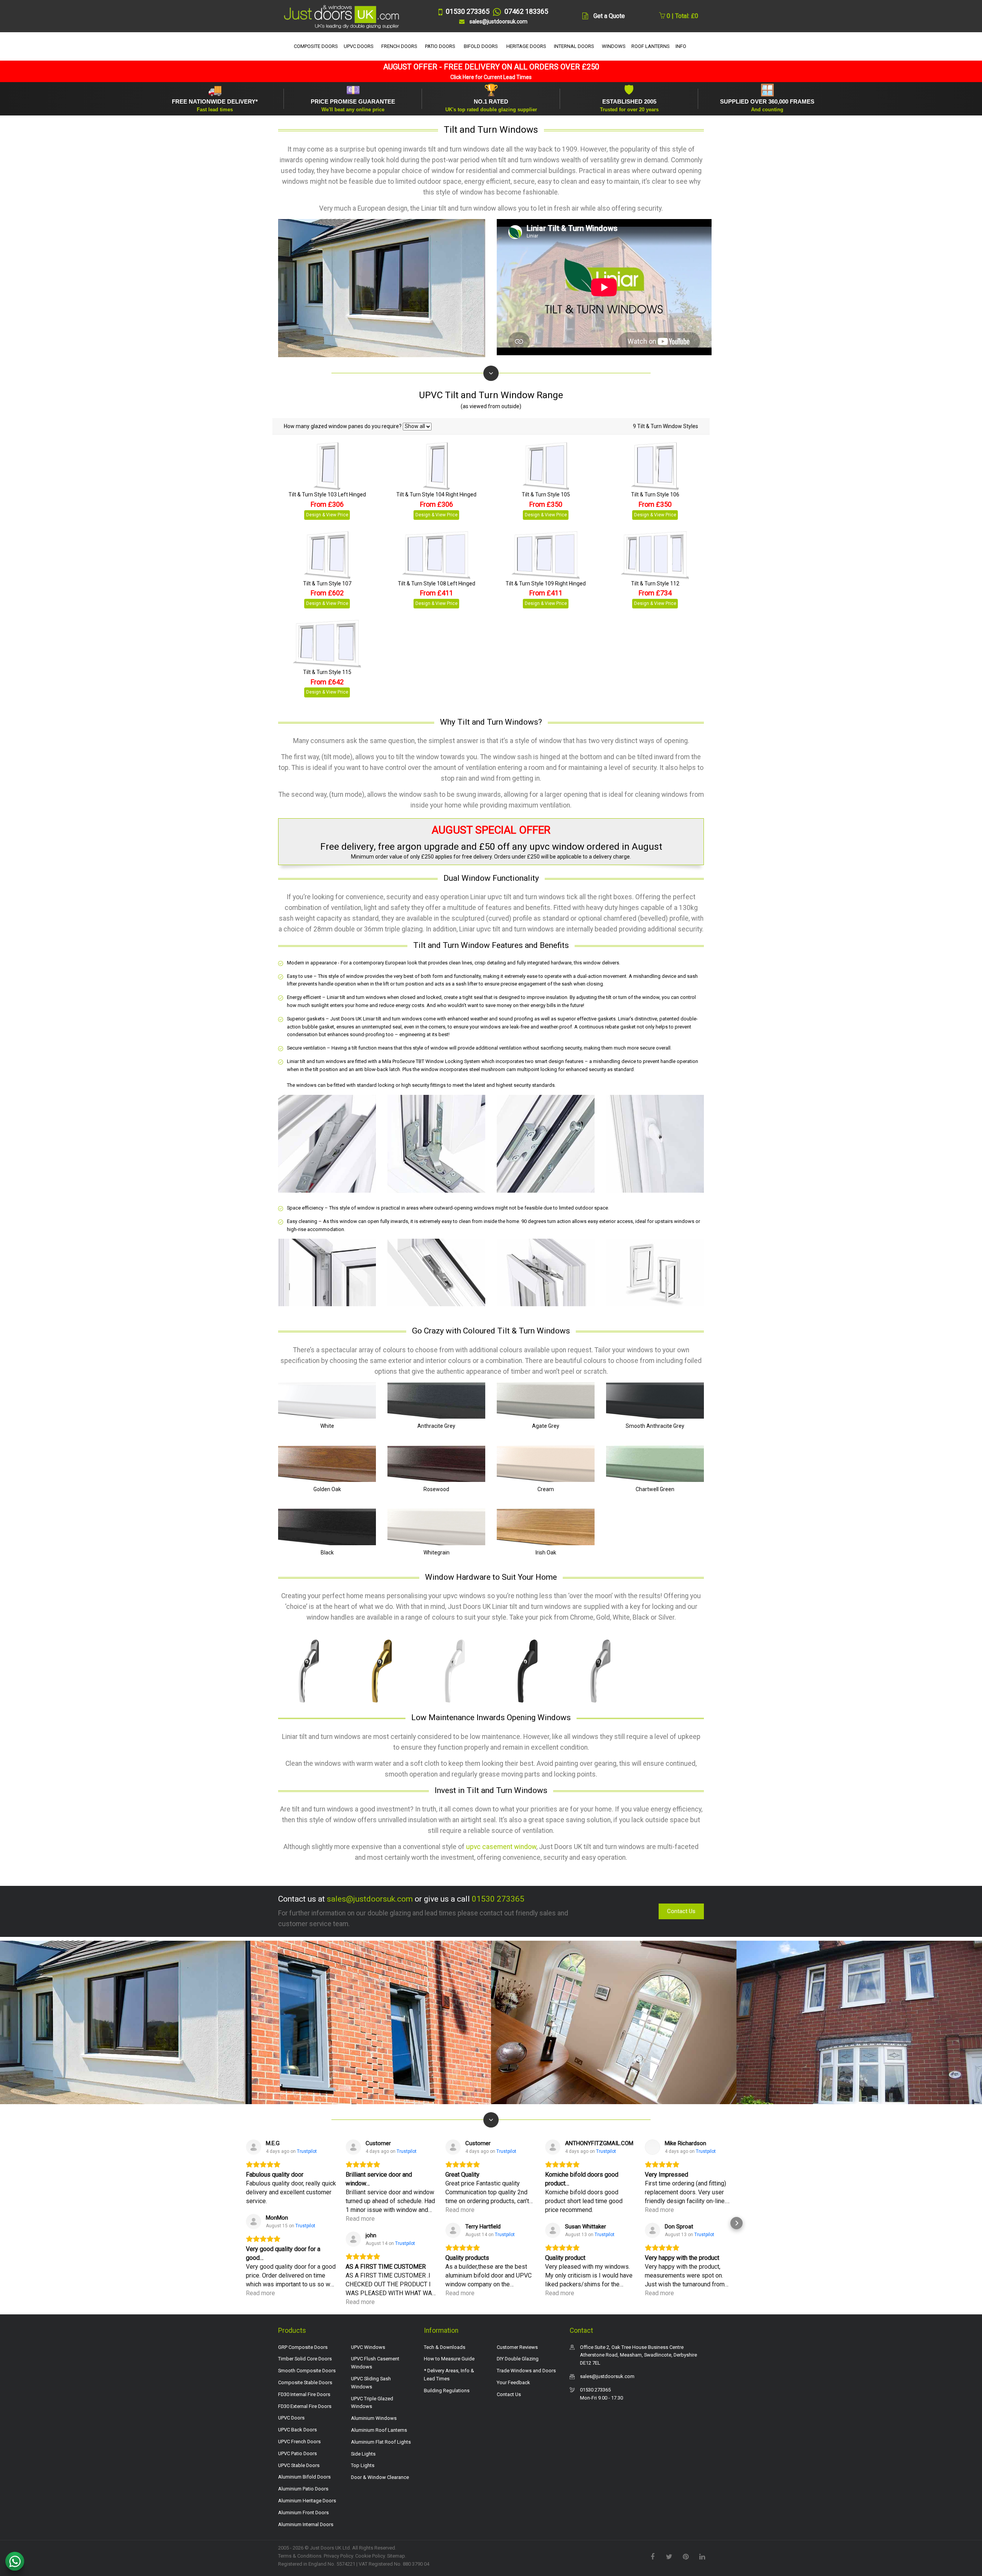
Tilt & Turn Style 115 (327, 672)
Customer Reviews (517, 2347)
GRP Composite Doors (303, 2347)
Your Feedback (513, 2382)
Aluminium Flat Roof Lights (381, 2442)
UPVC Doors (291, 2418)
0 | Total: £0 (682, 16)
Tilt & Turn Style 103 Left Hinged (327, 494)
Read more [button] (260, 2293)
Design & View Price (327, 515)
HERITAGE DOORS (526, 46)
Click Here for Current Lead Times (491, 77)
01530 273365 (498, 1899)
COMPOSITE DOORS (316, 46)
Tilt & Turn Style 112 (655, 583)
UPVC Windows (368, 2347)
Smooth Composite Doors (307, 2371)
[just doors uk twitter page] (669, 2556)
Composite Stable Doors (305, 2382)
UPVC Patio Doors (297, 2453)
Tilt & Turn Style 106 (655, 494)
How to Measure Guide (449, 2359)
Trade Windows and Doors (526, 2371)
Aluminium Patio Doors (303, 2489)
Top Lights (363, 2465)
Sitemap (396, 2556)
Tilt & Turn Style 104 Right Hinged (436, 494)
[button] (245, 2223)
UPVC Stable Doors (299, 2465)
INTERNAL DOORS (574, 46)
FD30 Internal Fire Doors (304, 2394)
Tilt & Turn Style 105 (546, 494)
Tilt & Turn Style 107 (327, 583)
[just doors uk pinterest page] (685, 2556)
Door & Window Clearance (380, 2477)
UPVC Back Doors (297, 2430)
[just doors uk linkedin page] (702, 2556)
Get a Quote (609, 16)
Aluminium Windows (374, 2418)
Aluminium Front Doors (303, 2513)
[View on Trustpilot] (254, 2147)
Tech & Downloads (445, 2347)
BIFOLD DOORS (481, 46)
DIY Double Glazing (518, 2359)
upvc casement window (501, 1847)
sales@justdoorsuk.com (370, 1899)
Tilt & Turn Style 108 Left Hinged (437, 583)
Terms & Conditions (300, 2556)
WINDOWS (614, 46)
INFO (681, 46)
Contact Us (681, 1911)
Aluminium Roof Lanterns (379, 2430)
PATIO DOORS (440, 46)
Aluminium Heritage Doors (307, 2501)
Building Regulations (447, 2391)
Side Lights (363, 2454)
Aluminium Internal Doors (306, 2524)
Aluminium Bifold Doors (304, 2477)
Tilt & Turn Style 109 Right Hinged (546, 583)
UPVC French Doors (299, 2442)
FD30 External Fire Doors (305, 2406)
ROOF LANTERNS (651, 46)
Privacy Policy (338, 2556)
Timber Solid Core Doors (305, 2359)
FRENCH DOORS (399, 46)
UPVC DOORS (359, 46)
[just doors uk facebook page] (652, 2556)
